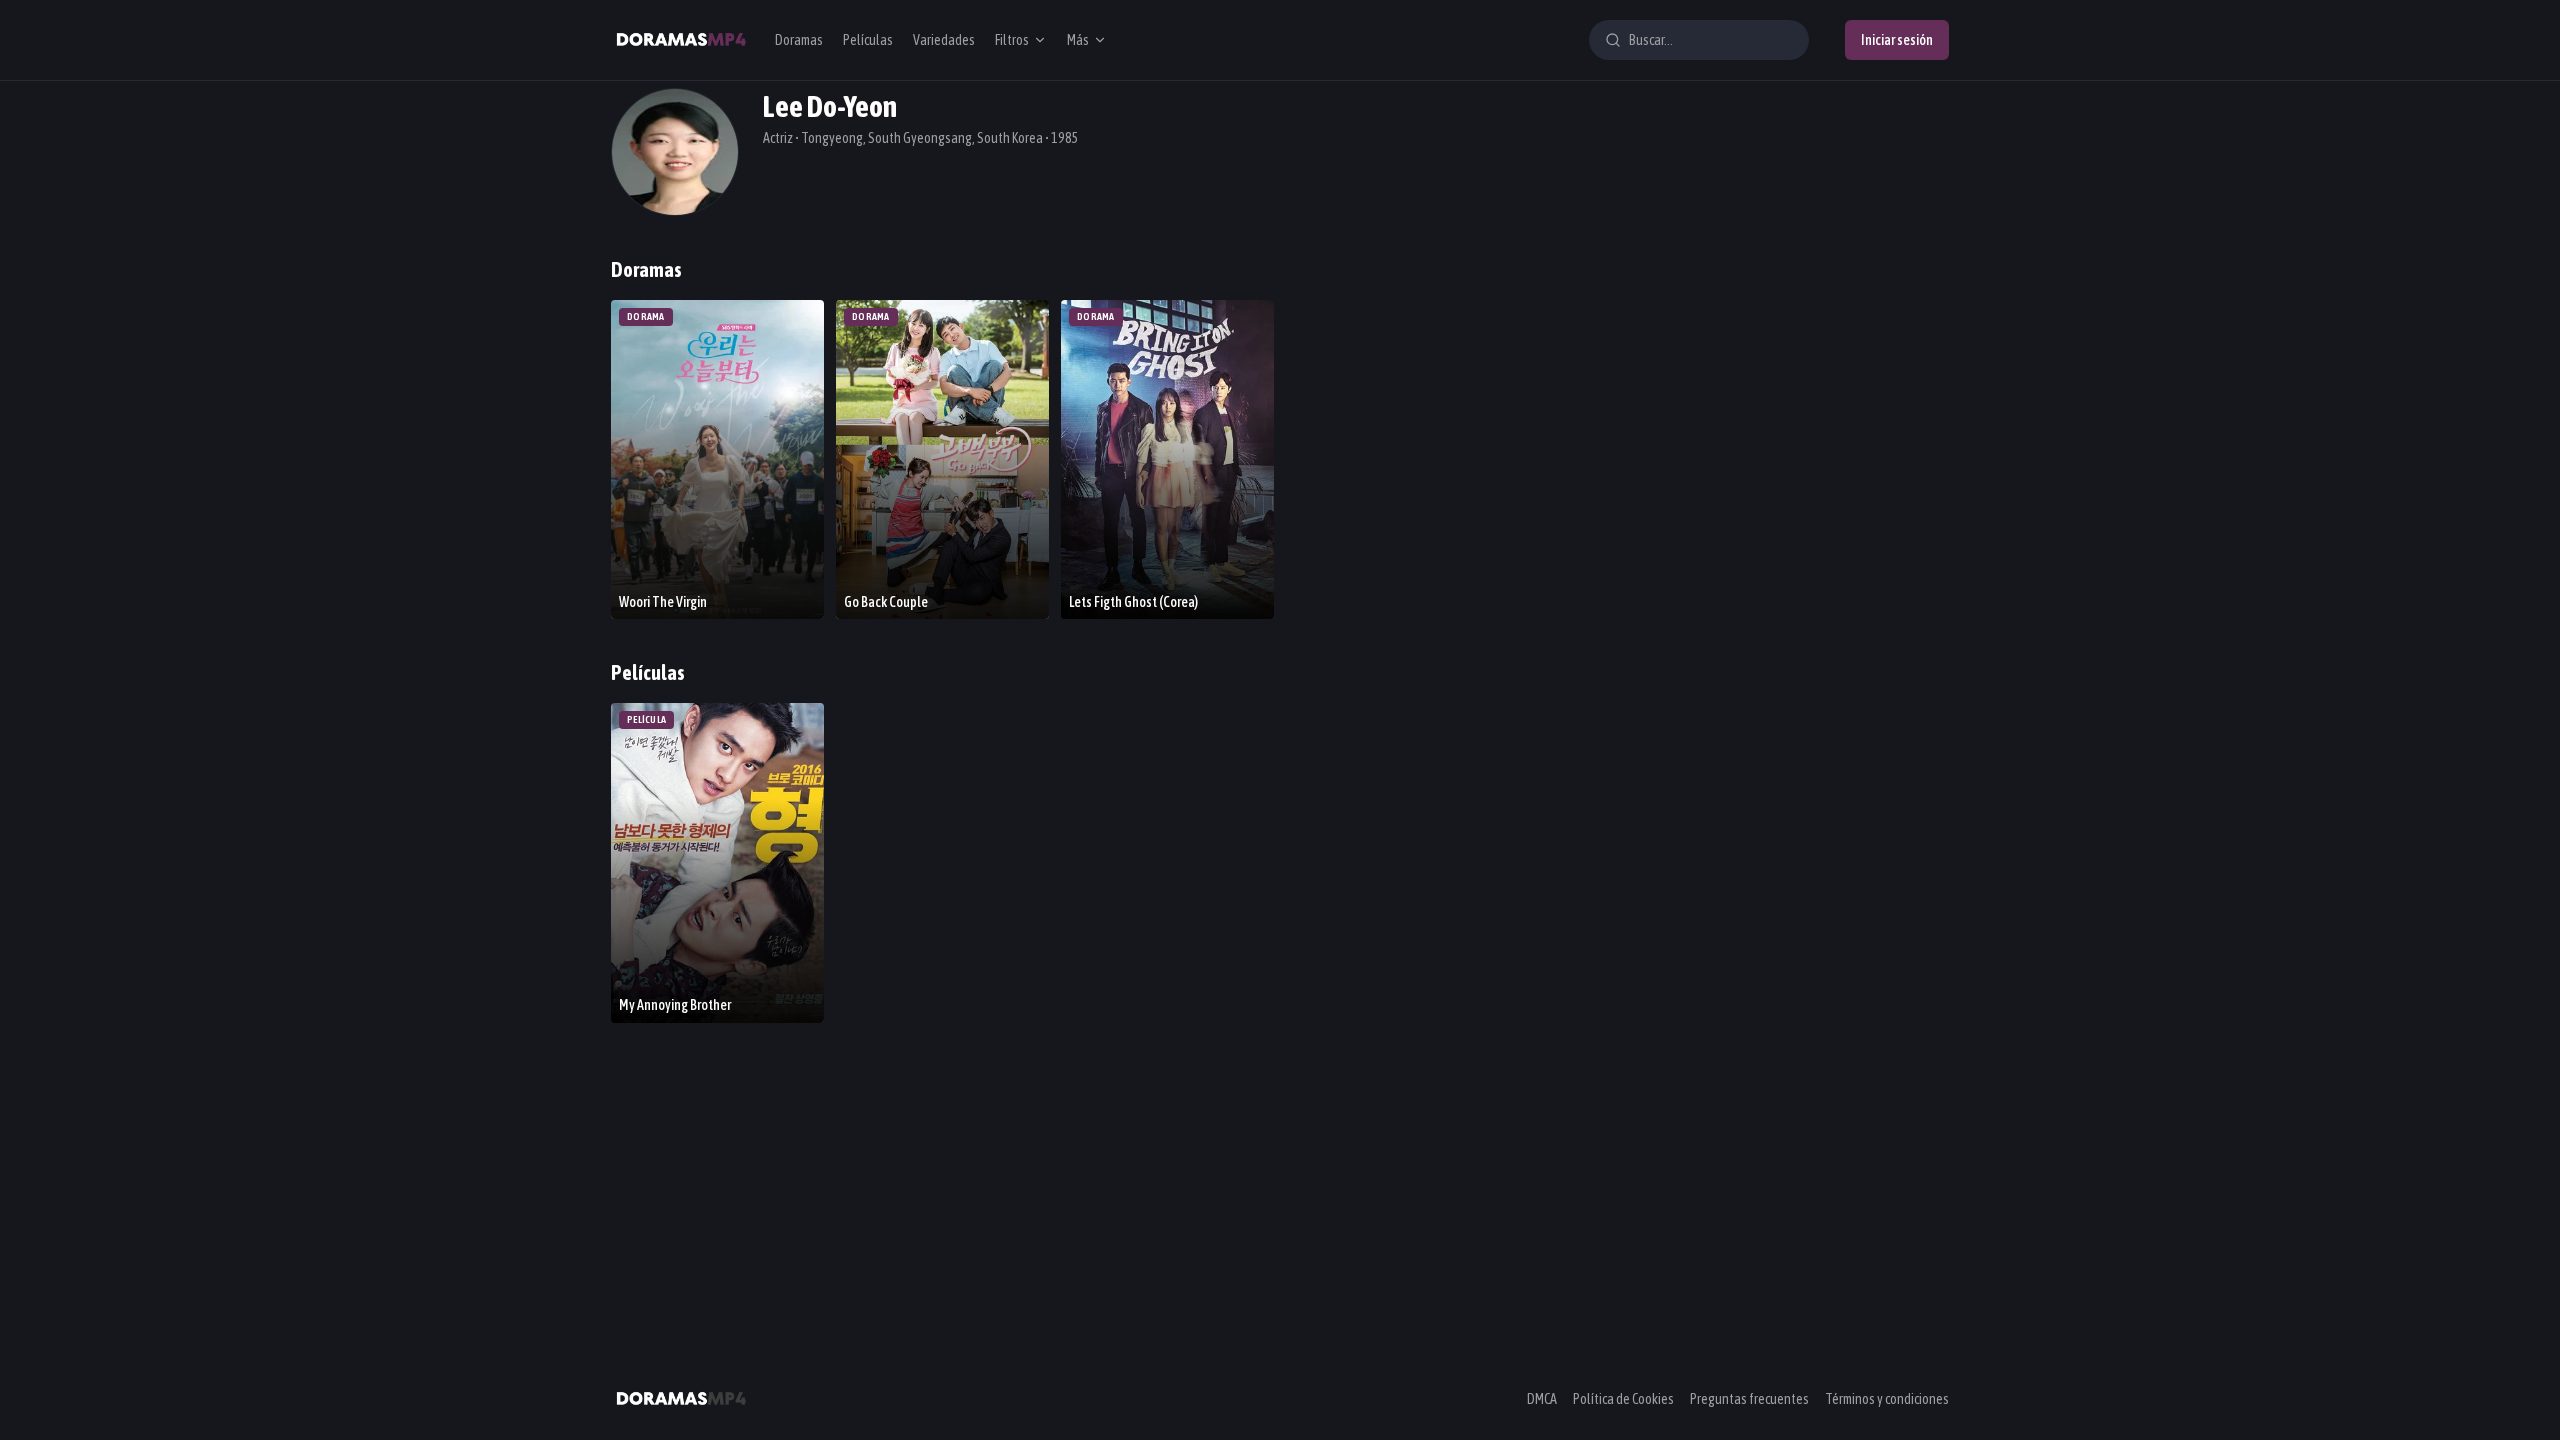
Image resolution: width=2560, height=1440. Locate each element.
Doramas (799, 40)
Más (1078, 40)
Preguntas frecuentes (1749, 1399)
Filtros (1012, 40)
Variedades (944, 40)
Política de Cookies (1623, 1399)
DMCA (1542, 1399)
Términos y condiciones (1887, 1399)
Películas (868, 40)
